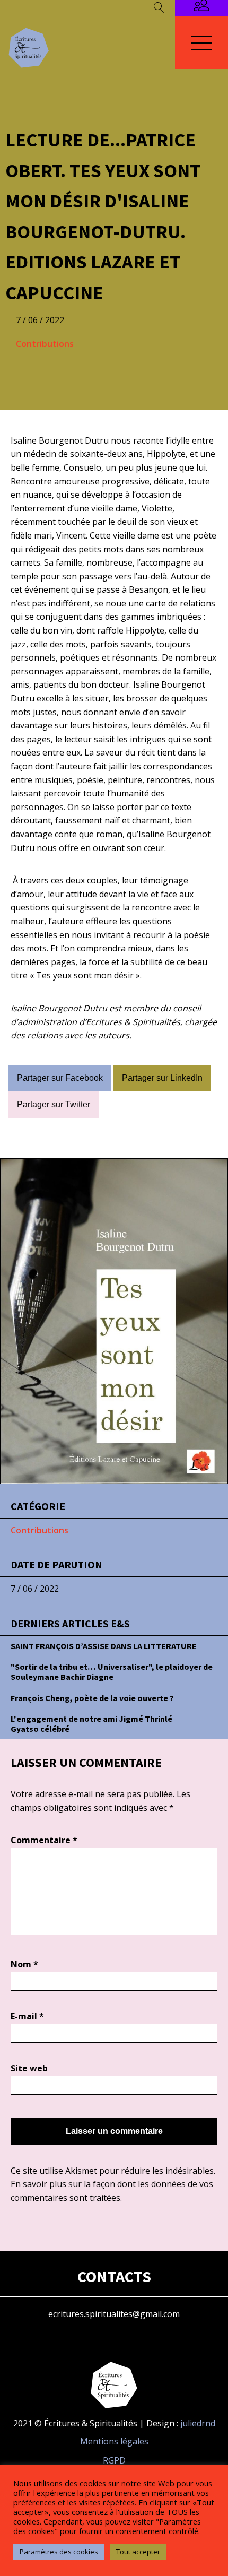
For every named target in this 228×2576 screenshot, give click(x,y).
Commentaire (44, 1840)
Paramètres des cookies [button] (59, 2552)
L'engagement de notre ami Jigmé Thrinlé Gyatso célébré (91, 1724)
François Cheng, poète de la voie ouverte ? (92, 1698)
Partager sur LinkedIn (162, 1078)
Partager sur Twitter (54, 1104)
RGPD (114, 2460)
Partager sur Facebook (60, 1078)
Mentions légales (114, 2441)
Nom (24, 1964)
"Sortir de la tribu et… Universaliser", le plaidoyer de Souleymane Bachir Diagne (112, 1672)
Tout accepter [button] (138, 2552)
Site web (29, 2068)
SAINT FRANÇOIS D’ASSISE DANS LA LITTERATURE (104, 1646)
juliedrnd (198, 2423)
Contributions (45, 344)
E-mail (27, 2016)
